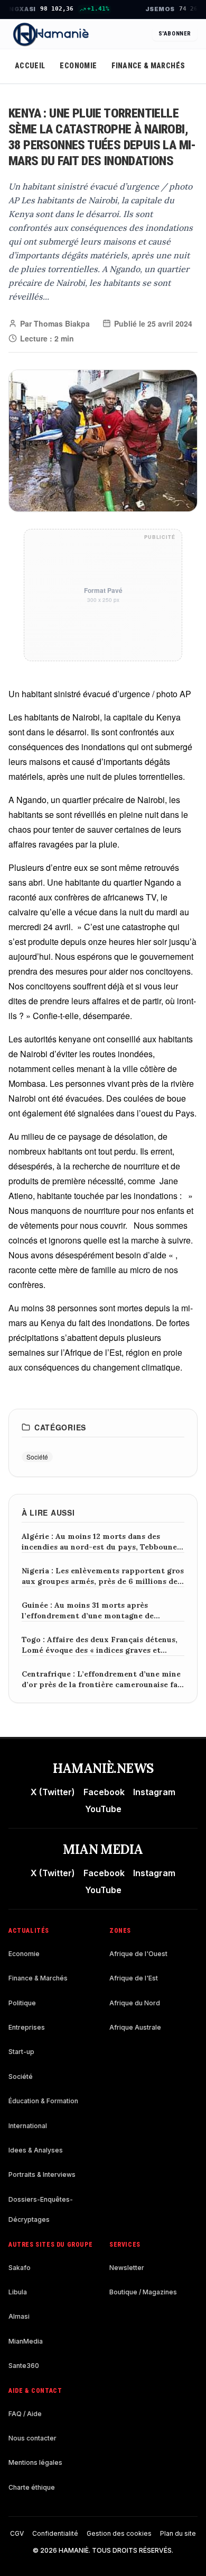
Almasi (19, 2316)
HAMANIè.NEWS (103, 1768)
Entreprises (27, 2027)
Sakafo (20, 2268)
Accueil (30, 66)
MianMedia (26, 2341)
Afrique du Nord (135, 2003)
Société (21, 2077)
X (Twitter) (53, 1792)
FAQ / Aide (25, 2414)
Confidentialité (55, 2533)
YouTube (103, 1809)
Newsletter (127, 2268)
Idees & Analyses (36, 2150)
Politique (22, 2003)
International (28, 2126)
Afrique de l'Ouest (138, 1954)
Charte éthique (32, 2487)
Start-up (21, 2052)
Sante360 (24, 2366)
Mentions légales (35, 2462)
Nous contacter (32, 2438)
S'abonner (175, 34)
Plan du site (178, 2533)
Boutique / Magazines (143, 2292)
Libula (18, 2292)
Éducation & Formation (43, 2101)
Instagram (154, 1792)
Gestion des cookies (119, 2533)
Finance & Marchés (148, 66)
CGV (17, 2533)
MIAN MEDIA (103, 1849)
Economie (78, 66)
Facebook (104, 1792)
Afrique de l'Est (134, 1978)
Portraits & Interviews (42, 2174)
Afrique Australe (135, 2027)
